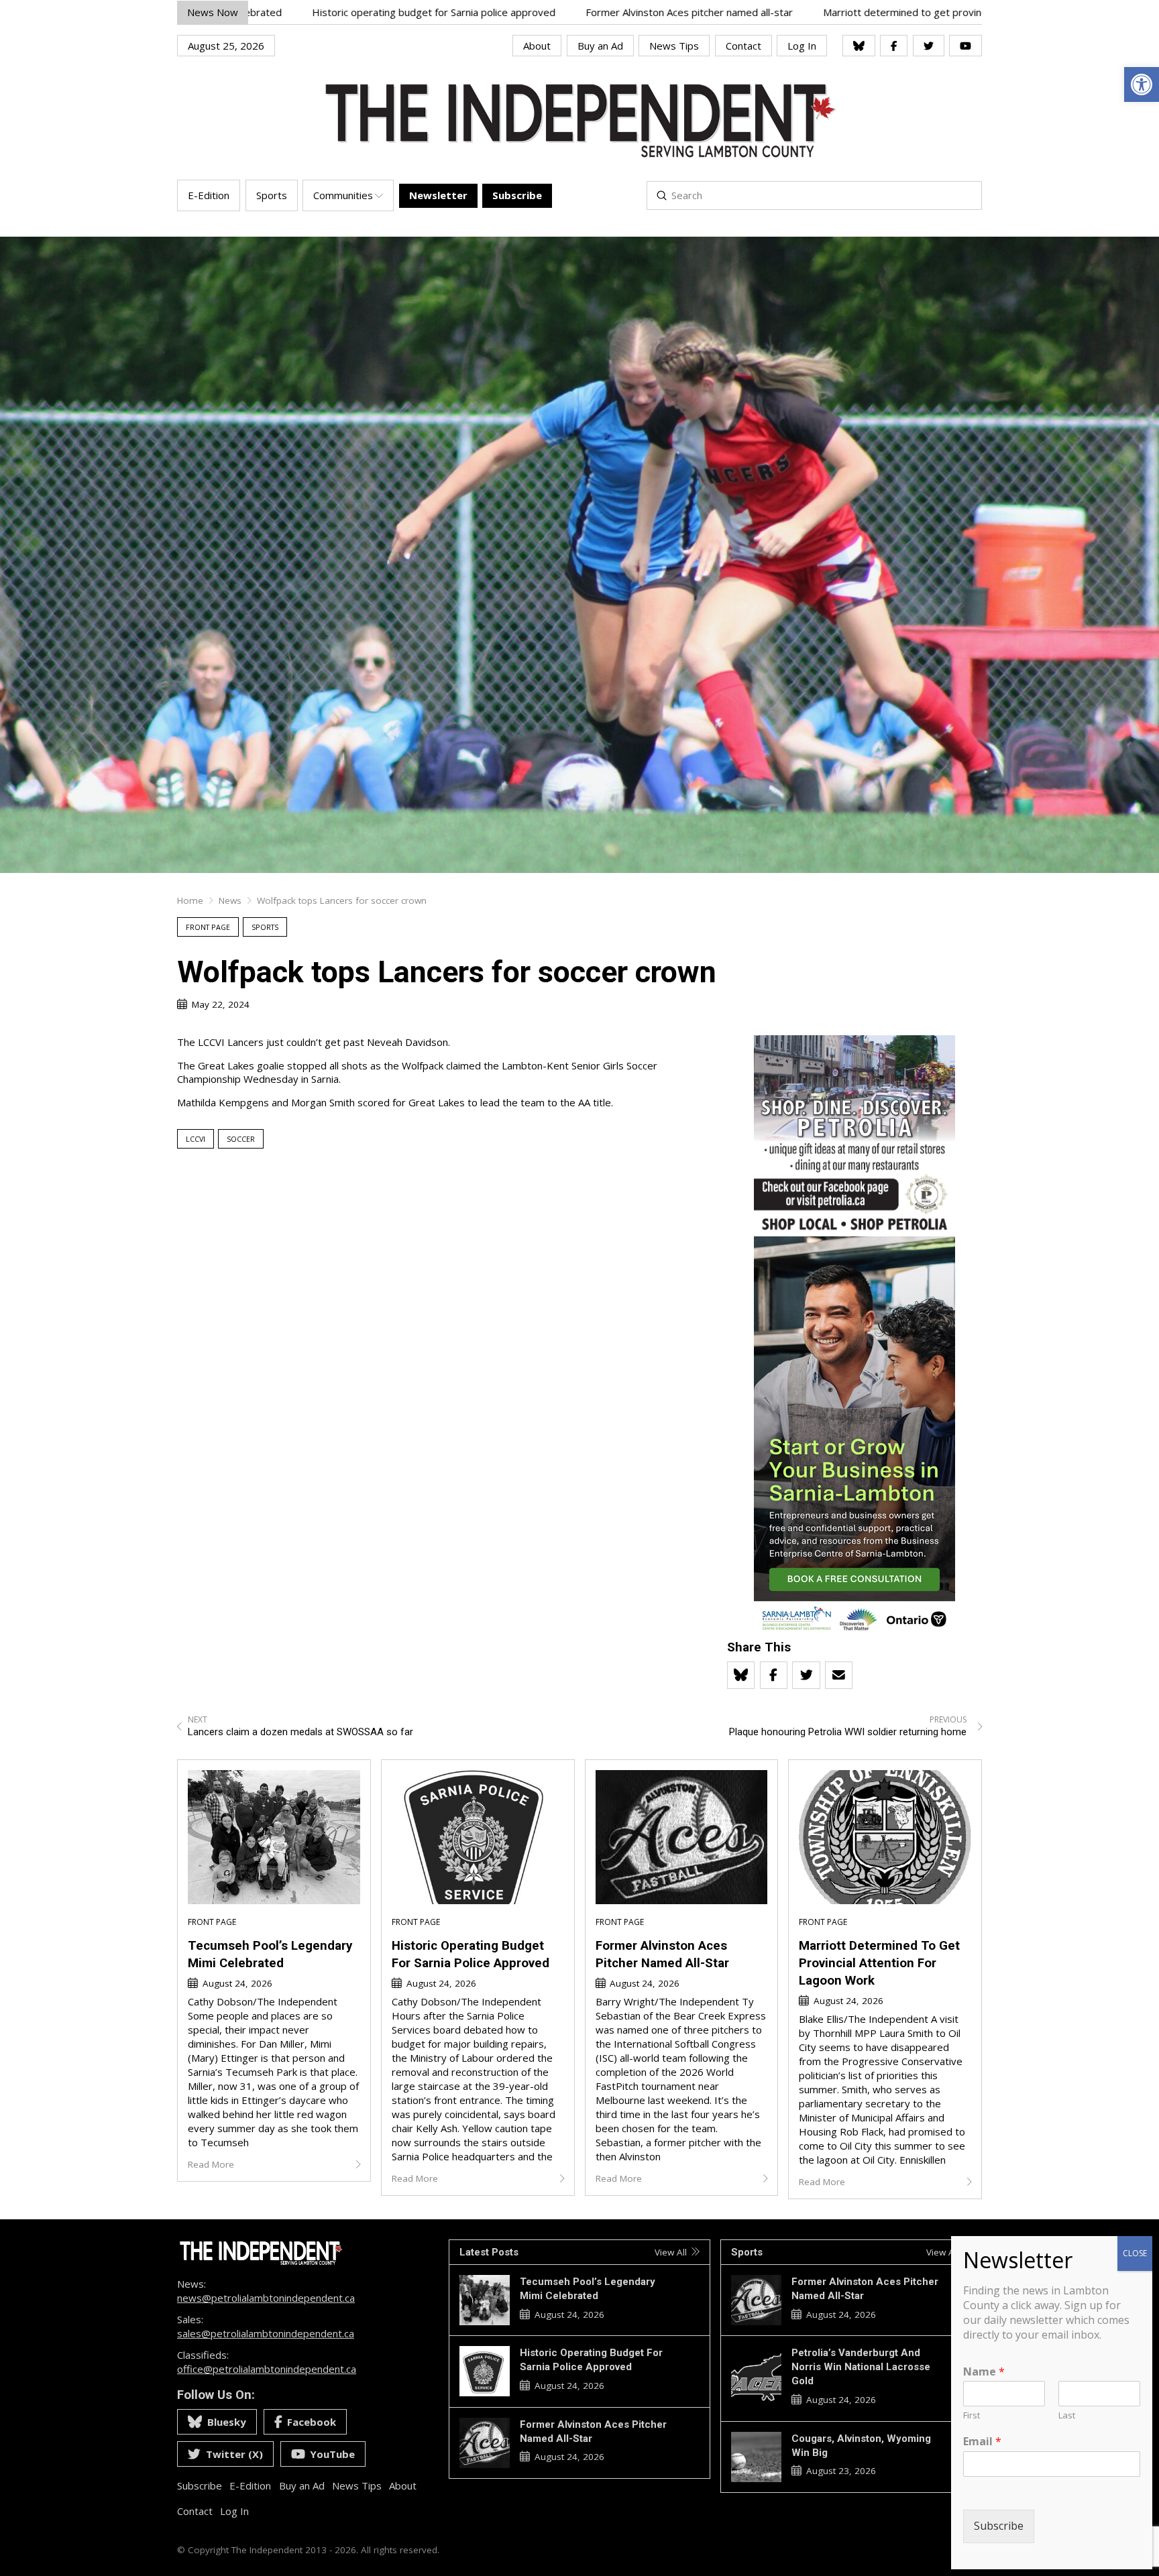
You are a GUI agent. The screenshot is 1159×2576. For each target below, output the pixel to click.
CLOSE (1135, 2253)
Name (984, 2372)
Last (1067, 2415)
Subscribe (999, 2526)
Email (982, 2442)
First (972, 2415)
